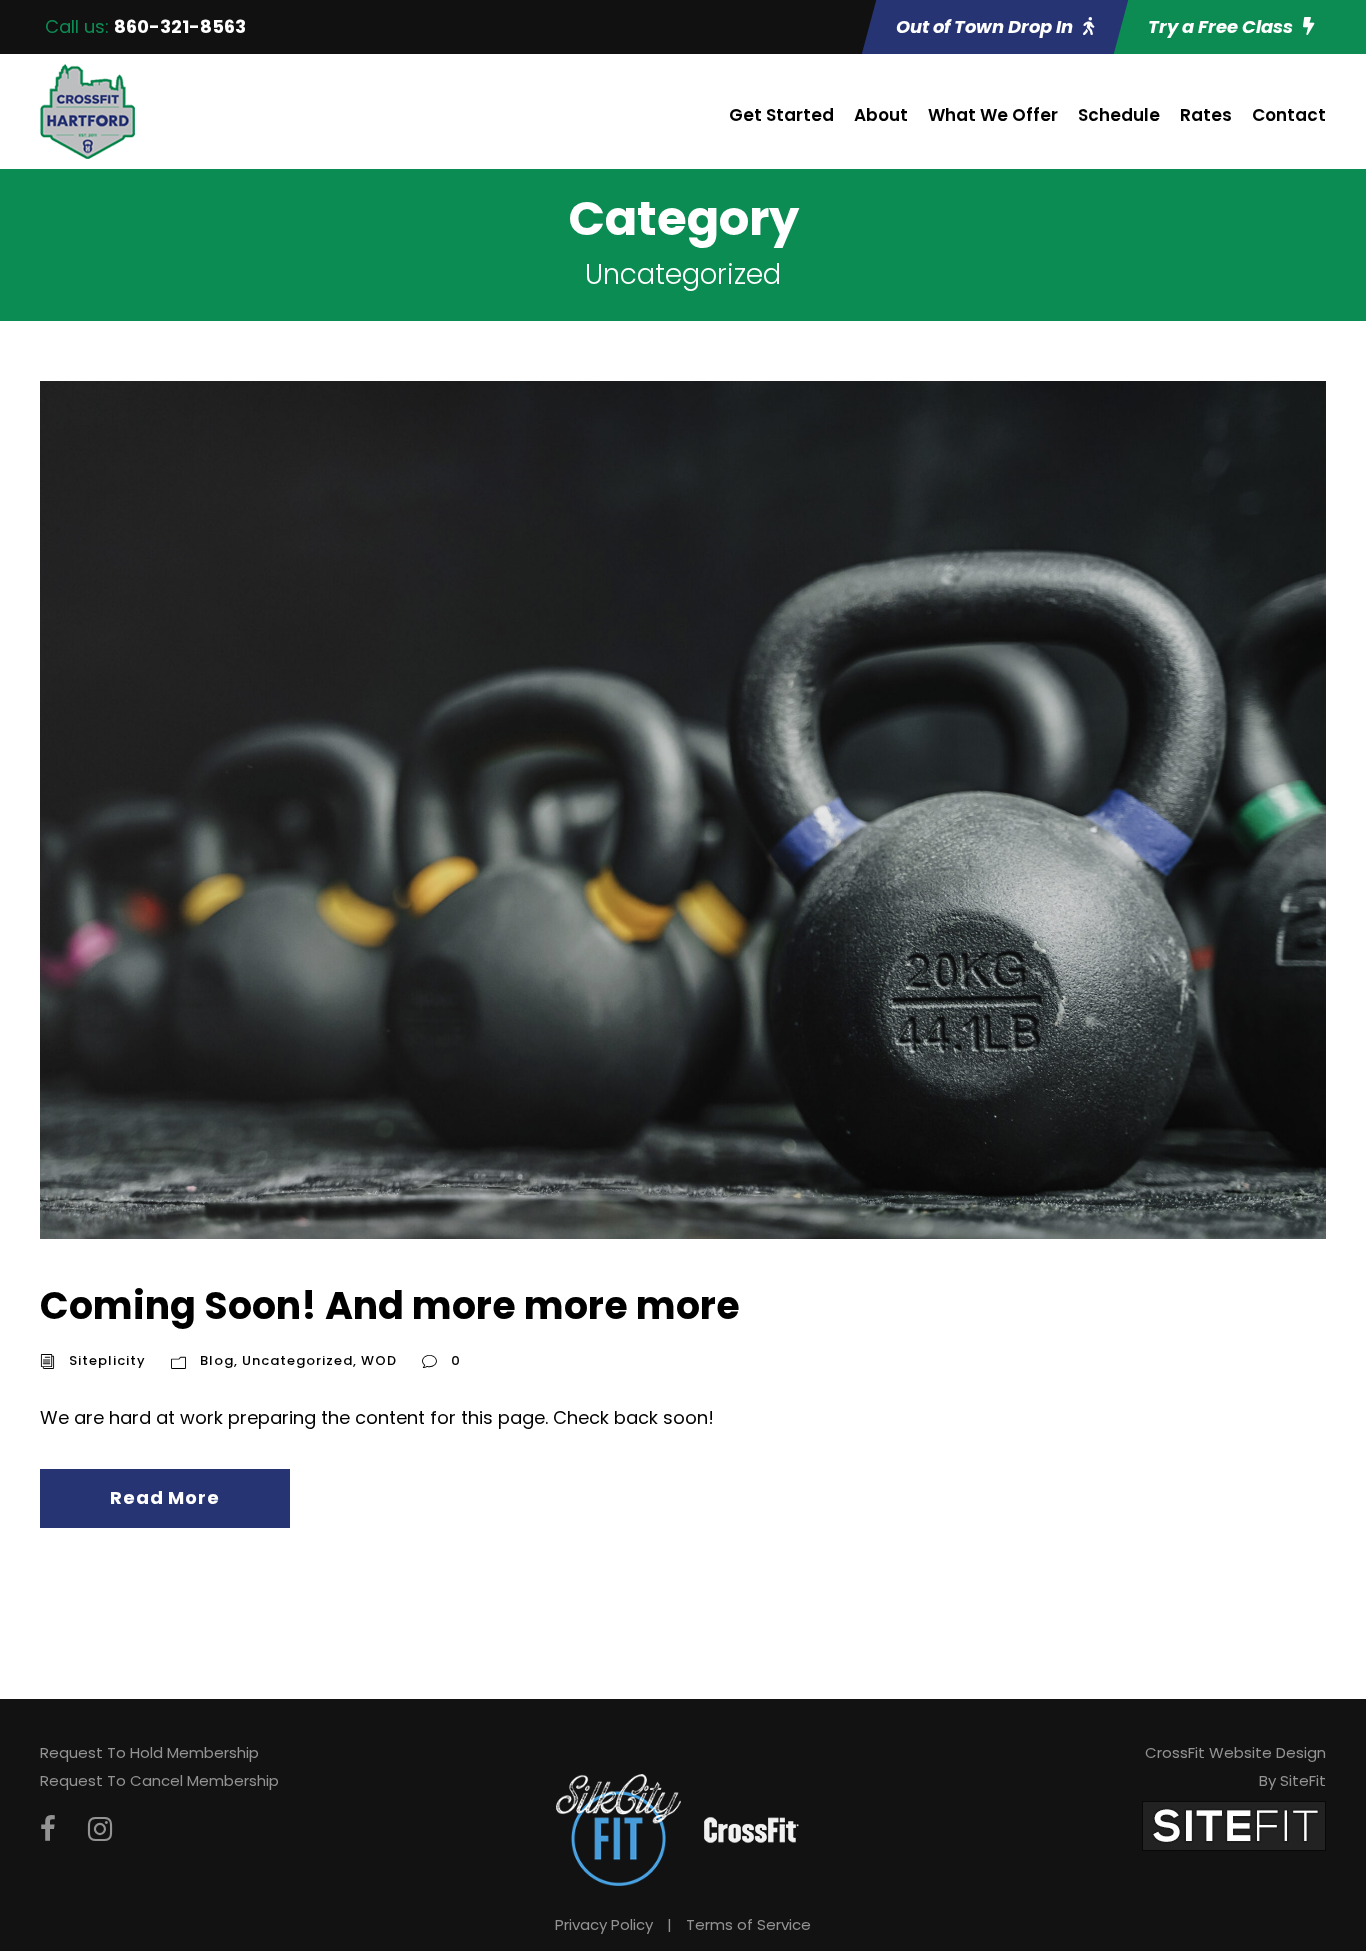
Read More (164, 1497)
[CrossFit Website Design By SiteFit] (1234, 1824)
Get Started (781, 115)
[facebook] (48, 1829)
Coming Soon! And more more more (390, 1305)
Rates (1206, 115)
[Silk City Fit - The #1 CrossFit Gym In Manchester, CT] (618, 1828)
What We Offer (993, 115)
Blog (217, 1360)
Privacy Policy (604, 1924)
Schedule (1119, 115)
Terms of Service (748, 1924)
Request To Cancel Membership (159, 1780)
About (881, 115)
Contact (1289, 115)
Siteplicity (107, 1360)
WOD (379, 1360)
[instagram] (100, 1829)
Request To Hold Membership (149, 1752)
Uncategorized (297, 1360)
